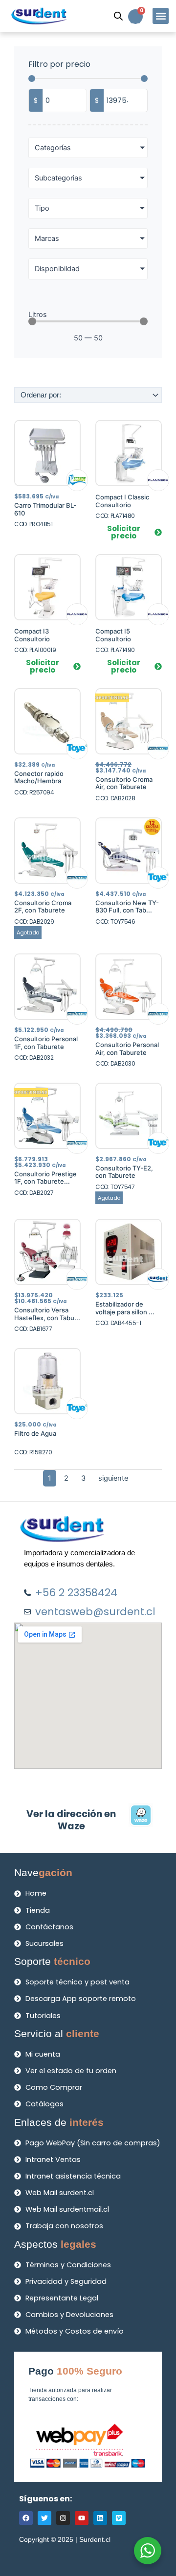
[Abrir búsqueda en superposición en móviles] (118, 16)
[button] (161, 16)
